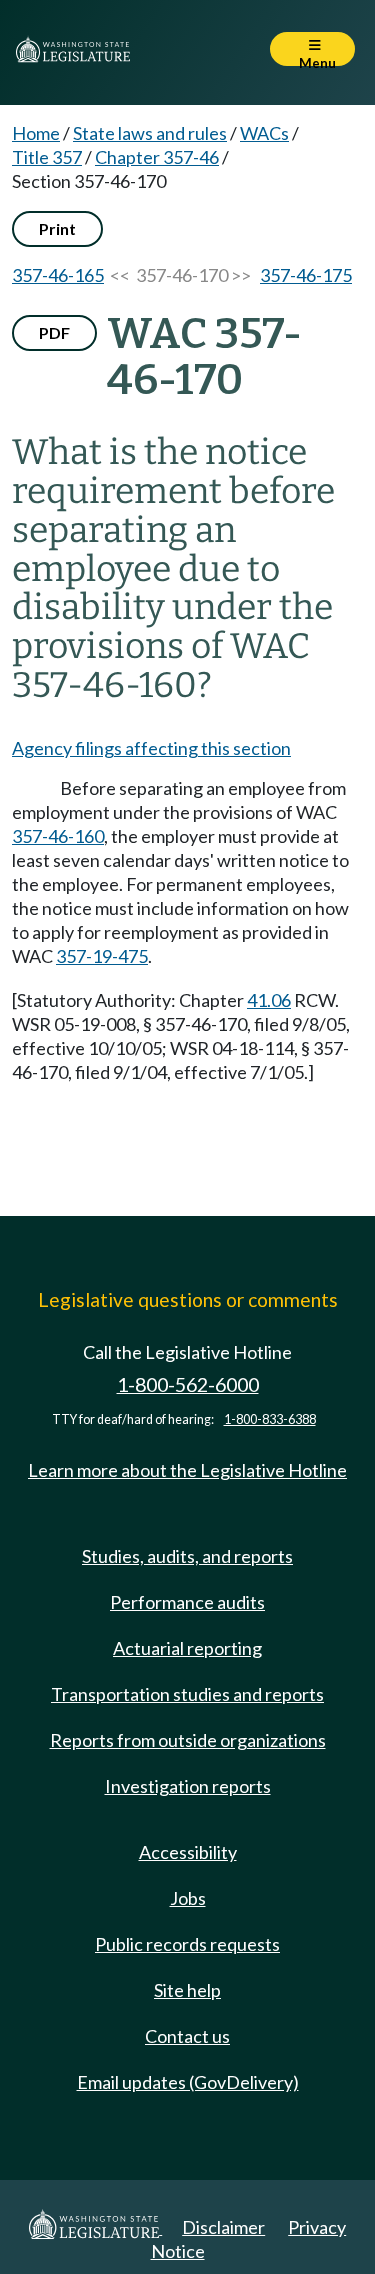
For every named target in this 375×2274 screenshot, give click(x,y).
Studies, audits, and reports (187, 1556)
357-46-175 (306, 275)
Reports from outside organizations (188, 1740)
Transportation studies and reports (187, 1694)
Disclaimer (223, 2227)
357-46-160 (58, 836)
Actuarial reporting (187, 1648)
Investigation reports (188, 1786)
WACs (264, 133)
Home (36, 133)
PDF (54, 332)
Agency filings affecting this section (151, 748)
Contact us (187, 2036)
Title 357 (47, 157)
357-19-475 (102, 956)
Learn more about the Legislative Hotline (187, 1470)
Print (57, 228)
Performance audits (187, 1602)
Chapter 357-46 (157, 157)
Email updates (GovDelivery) (188, 2082)
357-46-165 (58, 275)
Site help (187, 1990)
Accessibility (188, 1852)
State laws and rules (150, 133)
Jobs (188, 1898)
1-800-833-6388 (270, 1419)
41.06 (269, 1000)
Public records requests (187, 1944)
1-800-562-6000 (188, 1384)
